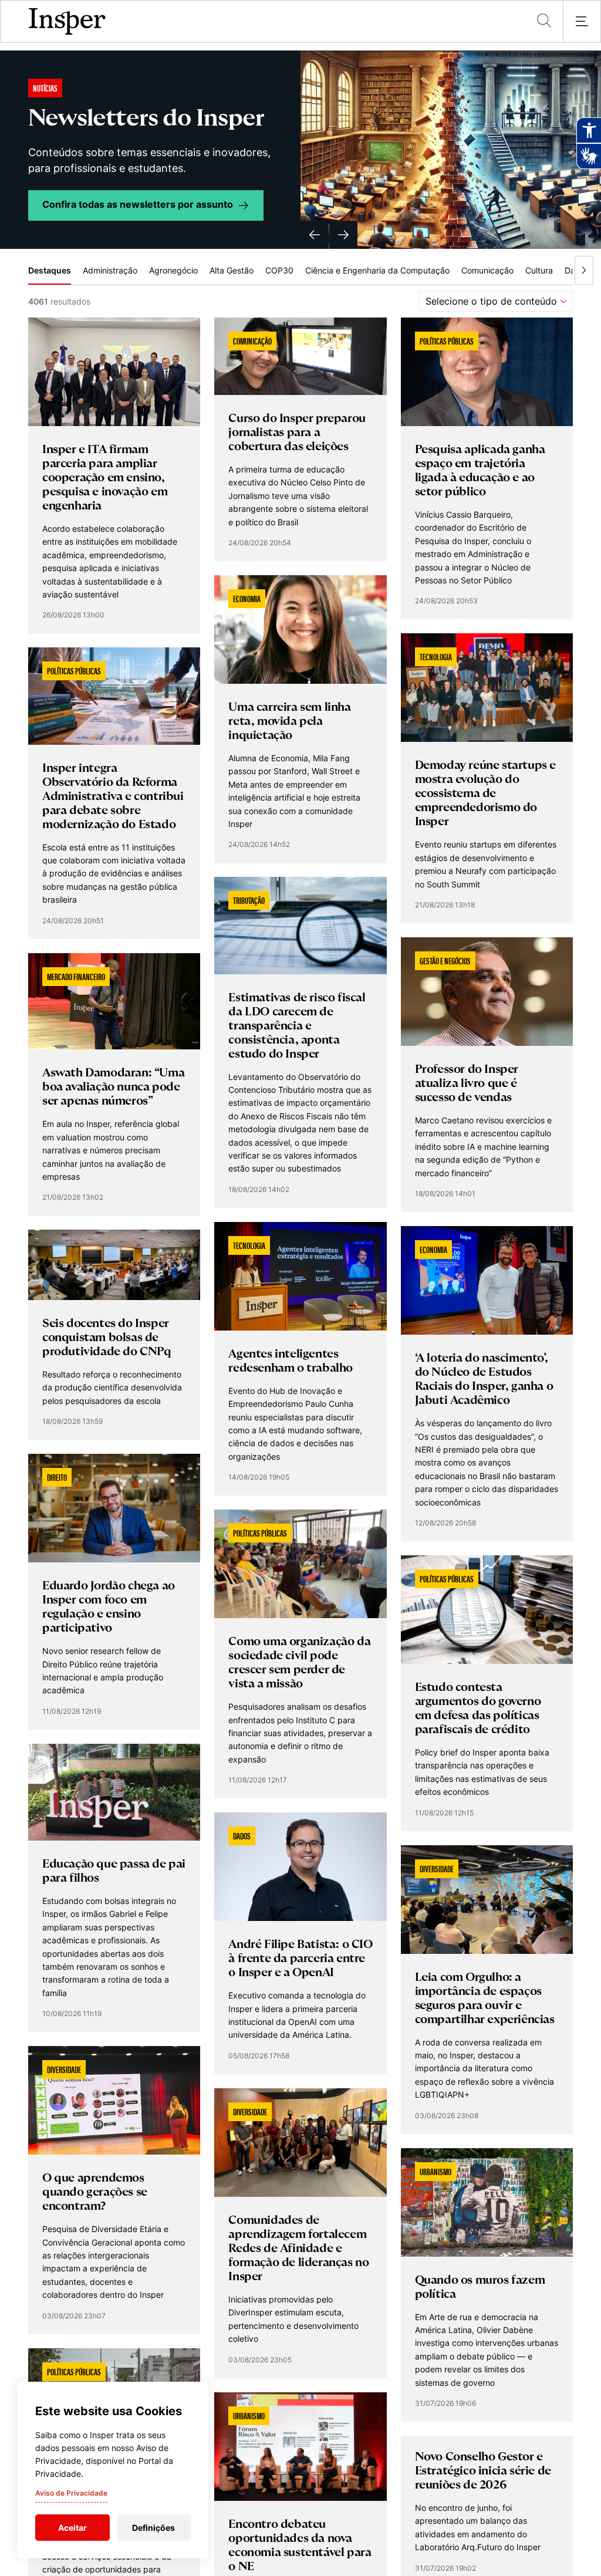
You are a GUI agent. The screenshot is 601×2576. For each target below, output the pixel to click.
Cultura (539, 270)
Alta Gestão (232, 270)
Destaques (50, 270)
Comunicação (487, 270)
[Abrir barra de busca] (544, 21)
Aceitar (72, 2528)
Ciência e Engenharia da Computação (377, 270)
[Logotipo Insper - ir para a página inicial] (67, 22)
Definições (153, 2528)
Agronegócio (173, 270)
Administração (110, 270)
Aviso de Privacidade (71, 2493)
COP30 (279, 270)
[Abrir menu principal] (582, 22)
